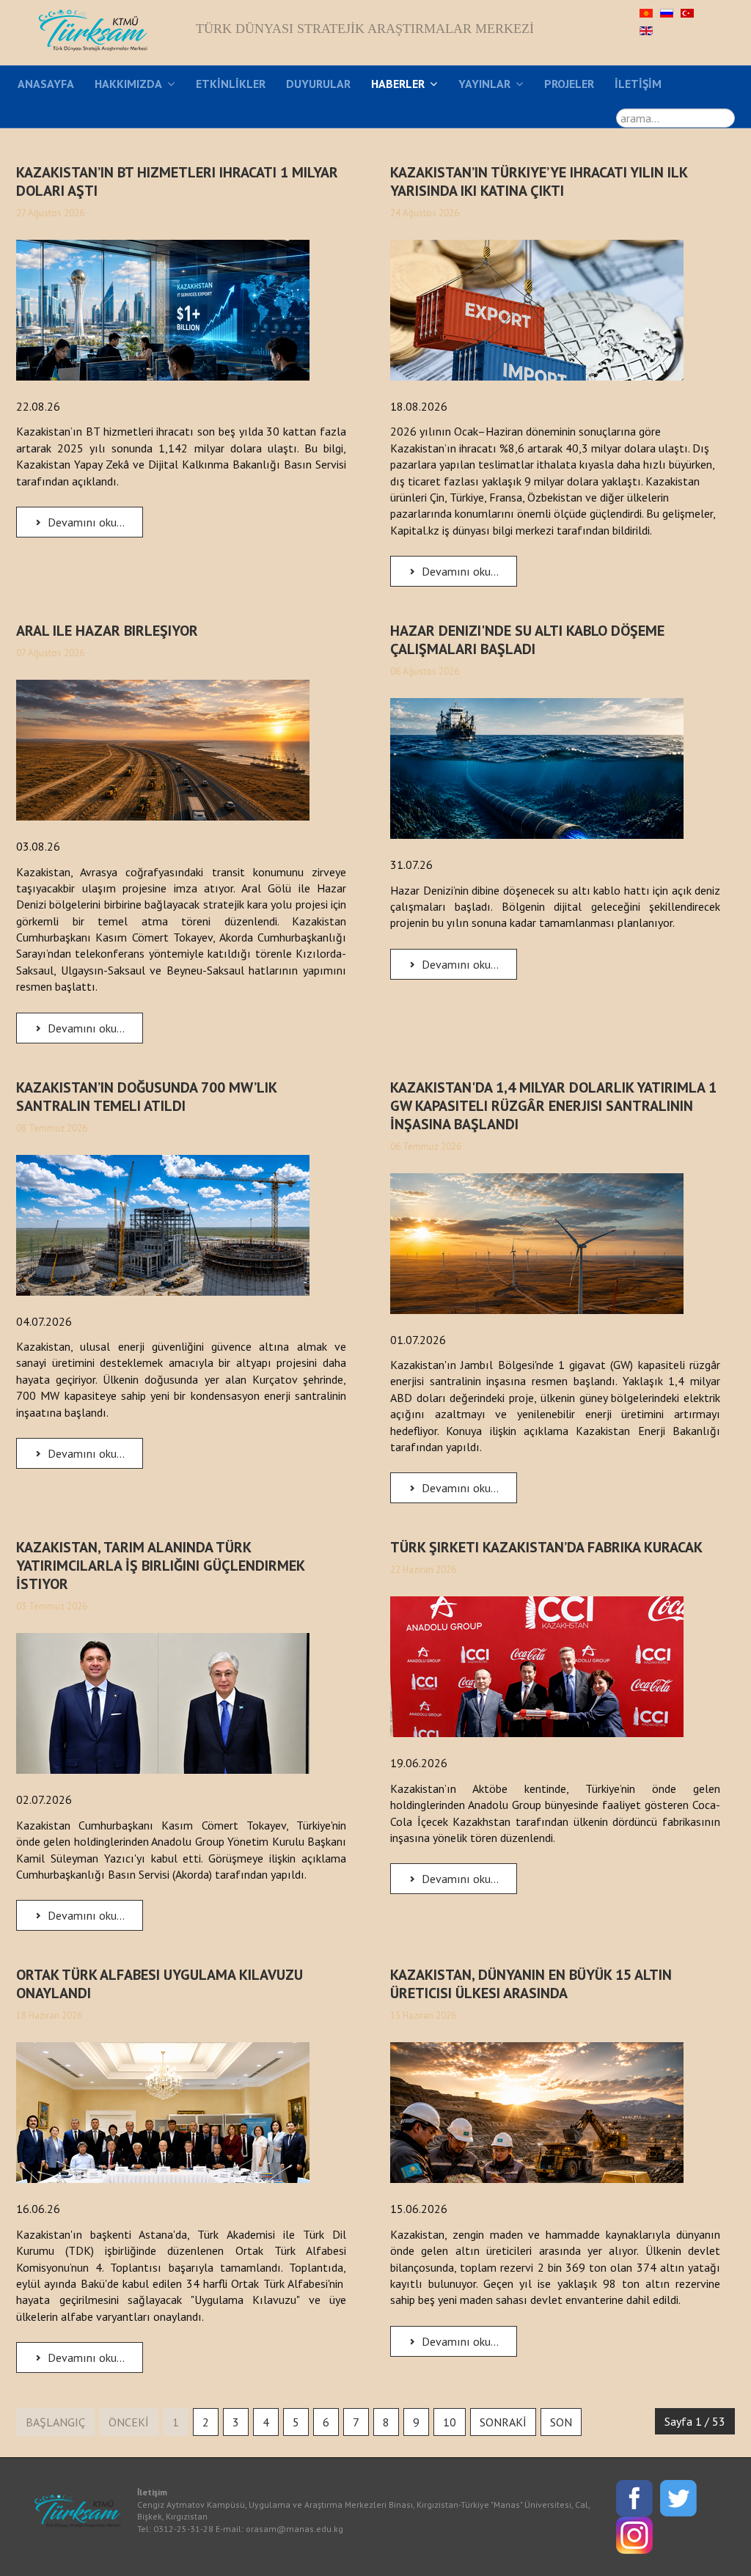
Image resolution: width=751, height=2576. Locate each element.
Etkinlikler (231, 84)
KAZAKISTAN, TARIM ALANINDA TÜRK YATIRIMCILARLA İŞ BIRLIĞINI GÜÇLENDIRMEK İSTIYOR (160, 1566)
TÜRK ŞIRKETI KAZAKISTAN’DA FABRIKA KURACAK (546, 1547)
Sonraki (503, 2422)
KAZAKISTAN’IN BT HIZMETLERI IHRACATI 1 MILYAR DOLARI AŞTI (177, 181)
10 (450, 2422)
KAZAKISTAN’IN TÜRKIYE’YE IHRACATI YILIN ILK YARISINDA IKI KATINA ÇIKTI (539, 181)
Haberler (398, 84)
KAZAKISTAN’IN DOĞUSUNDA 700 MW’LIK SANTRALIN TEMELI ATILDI (146, 1097)
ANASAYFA (46, 84)
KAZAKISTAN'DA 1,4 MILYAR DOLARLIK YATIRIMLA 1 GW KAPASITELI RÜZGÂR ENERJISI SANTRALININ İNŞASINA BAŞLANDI (553, 1106)
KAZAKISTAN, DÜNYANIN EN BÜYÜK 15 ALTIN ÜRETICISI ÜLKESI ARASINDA (531, 1984)
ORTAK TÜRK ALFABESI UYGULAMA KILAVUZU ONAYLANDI (160, 1984)
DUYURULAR (318, 84)
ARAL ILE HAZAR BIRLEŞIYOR (107, 631)
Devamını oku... (85, 522)
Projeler (569, 84)
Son (561, 2422)
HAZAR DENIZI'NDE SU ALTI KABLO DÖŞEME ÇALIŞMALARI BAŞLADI (527, 640)
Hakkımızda (128, 84)
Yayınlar (484, 84)
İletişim (638, 84)
